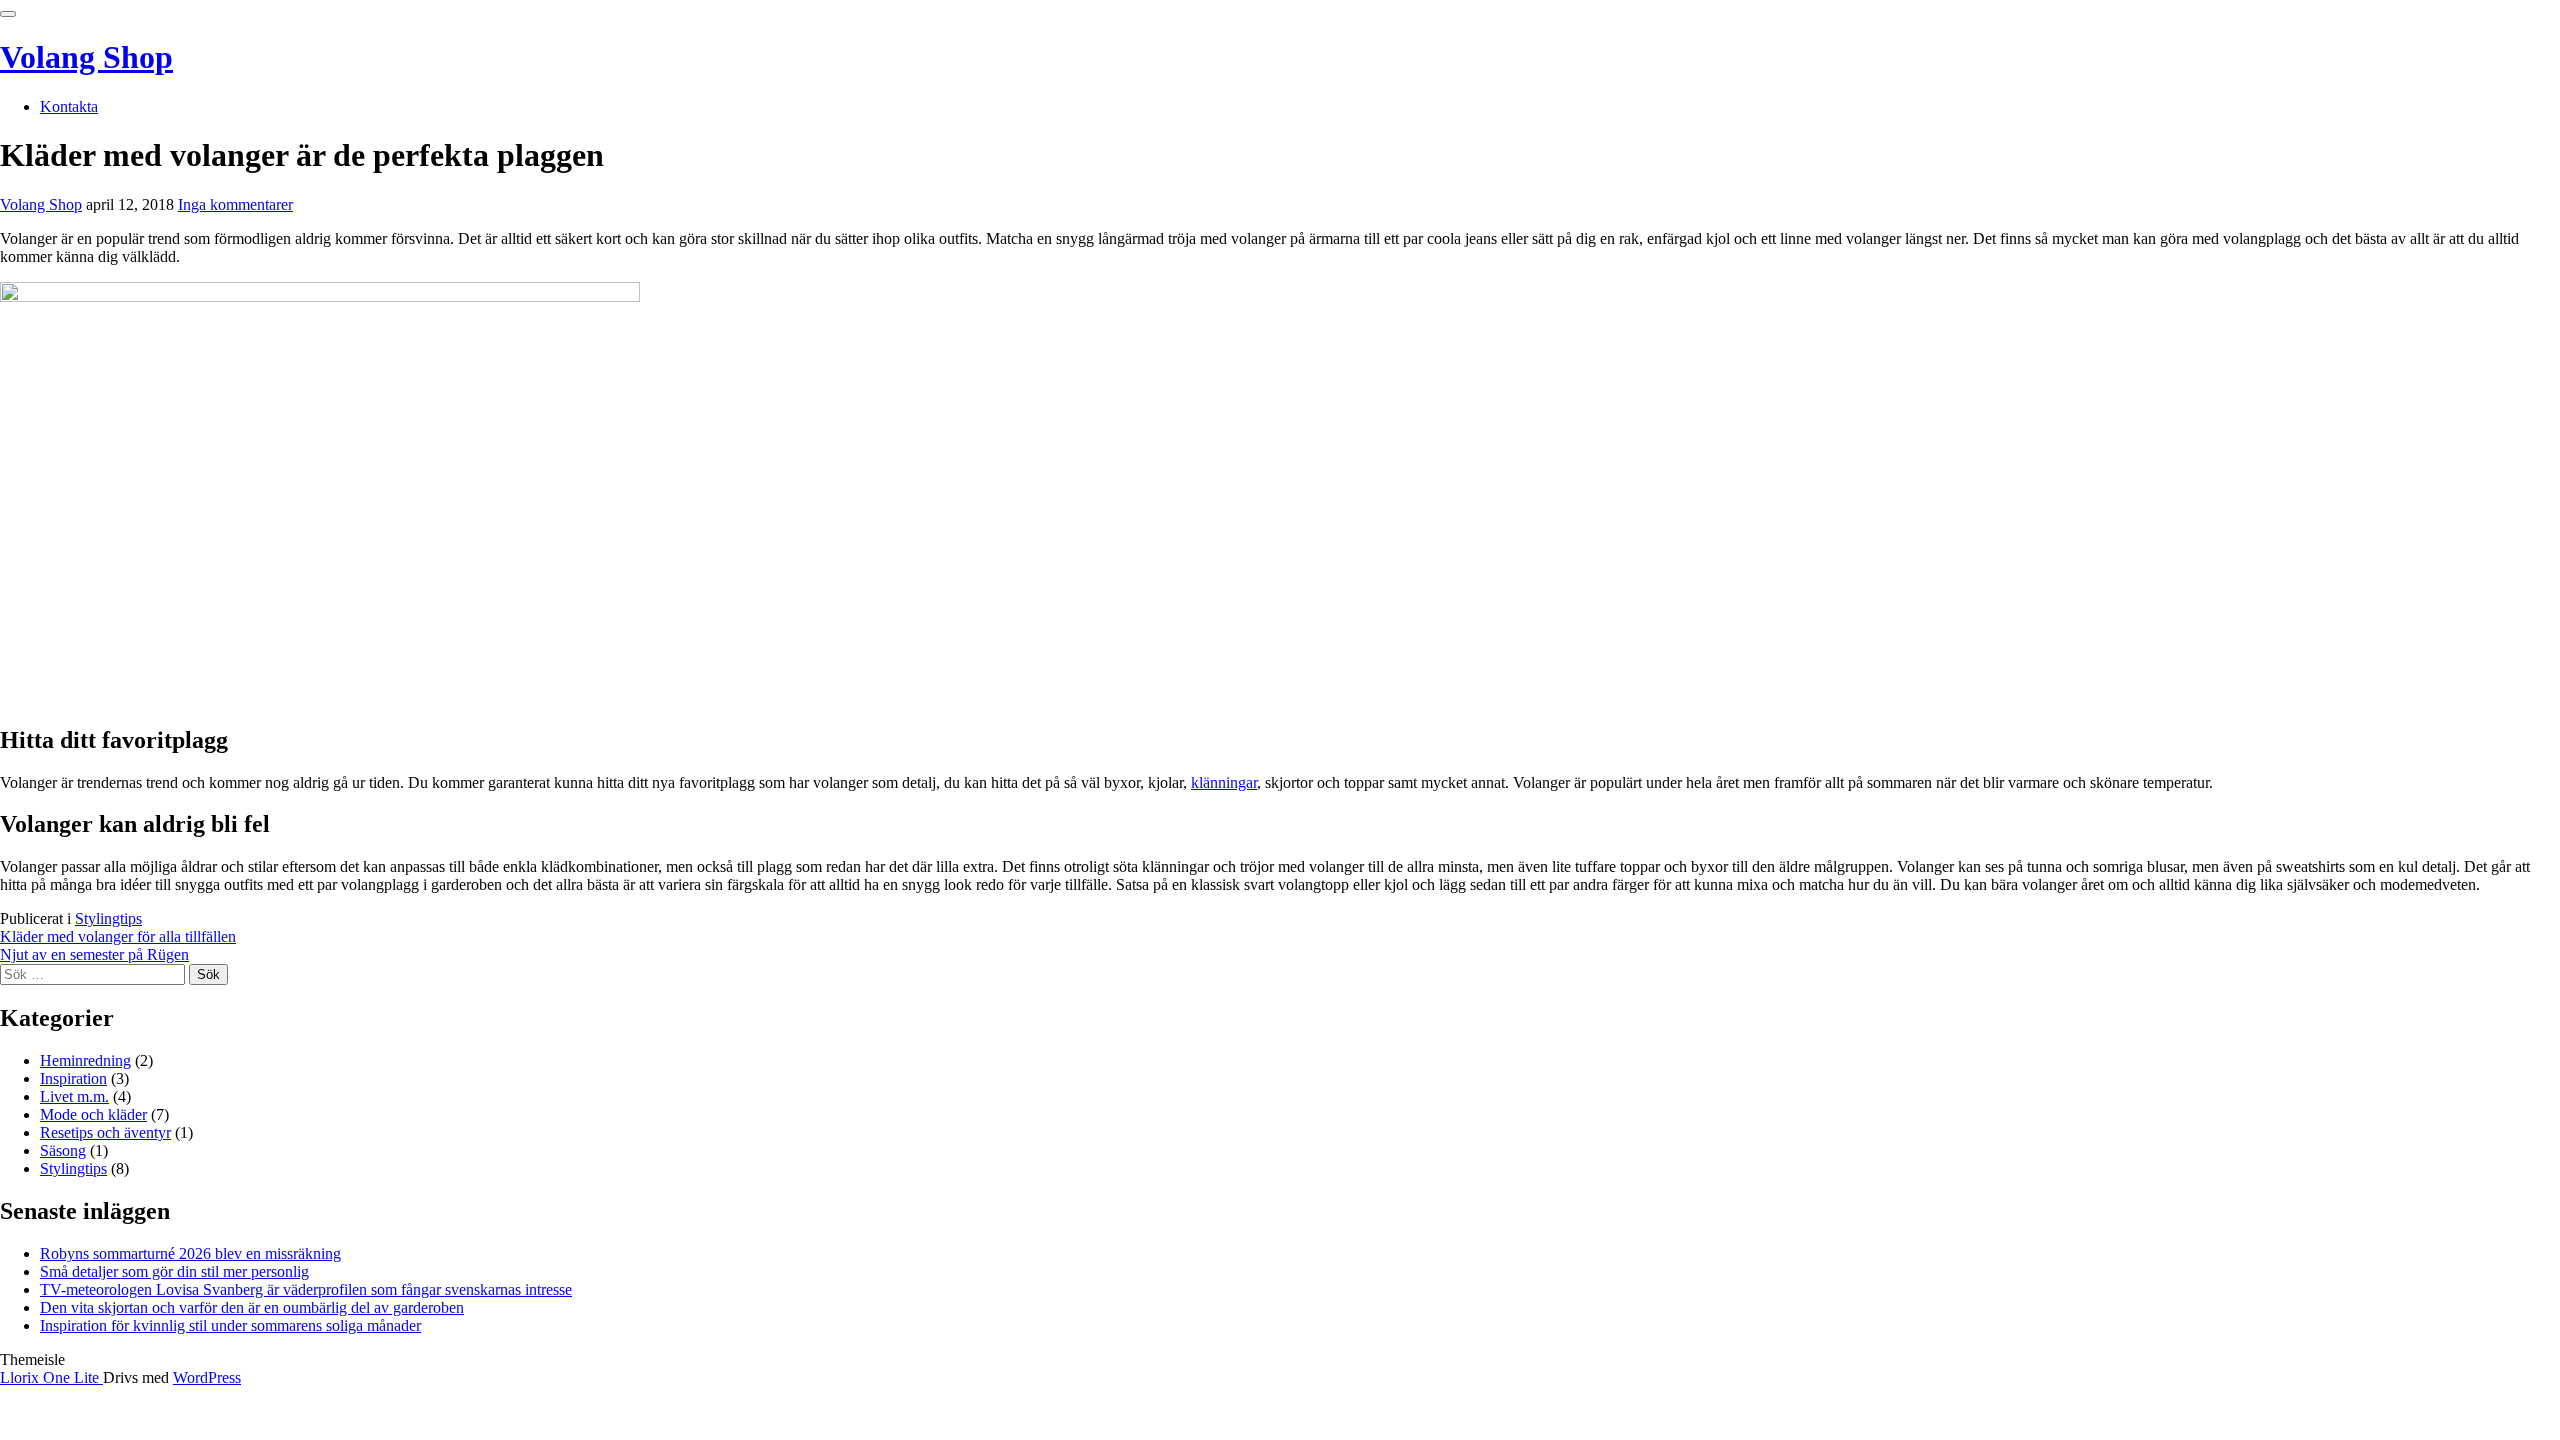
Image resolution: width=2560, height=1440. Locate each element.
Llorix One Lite (51, 1377)
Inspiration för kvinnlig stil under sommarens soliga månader (230, 1325)
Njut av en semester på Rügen (94, 954)
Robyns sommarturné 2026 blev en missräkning (190, 1253)
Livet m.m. (74, 1096)
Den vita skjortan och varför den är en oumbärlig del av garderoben (252, 1307)
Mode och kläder (93, 1114)
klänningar (1224, 782)
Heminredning (85, 1060)
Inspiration (73, 1078)
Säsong (63, 1150)
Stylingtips (108, 918)
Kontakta (69, 106)
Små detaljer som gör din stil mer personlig (174, 1271)
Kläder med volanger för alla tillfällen (118, 936)
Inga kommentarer (235, 204)
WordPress (207, 1377)
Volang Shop (86, 57)
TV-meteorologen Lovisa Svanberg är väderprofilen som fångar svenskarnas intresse (306, 1289)
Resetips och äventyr (105, 1132)
